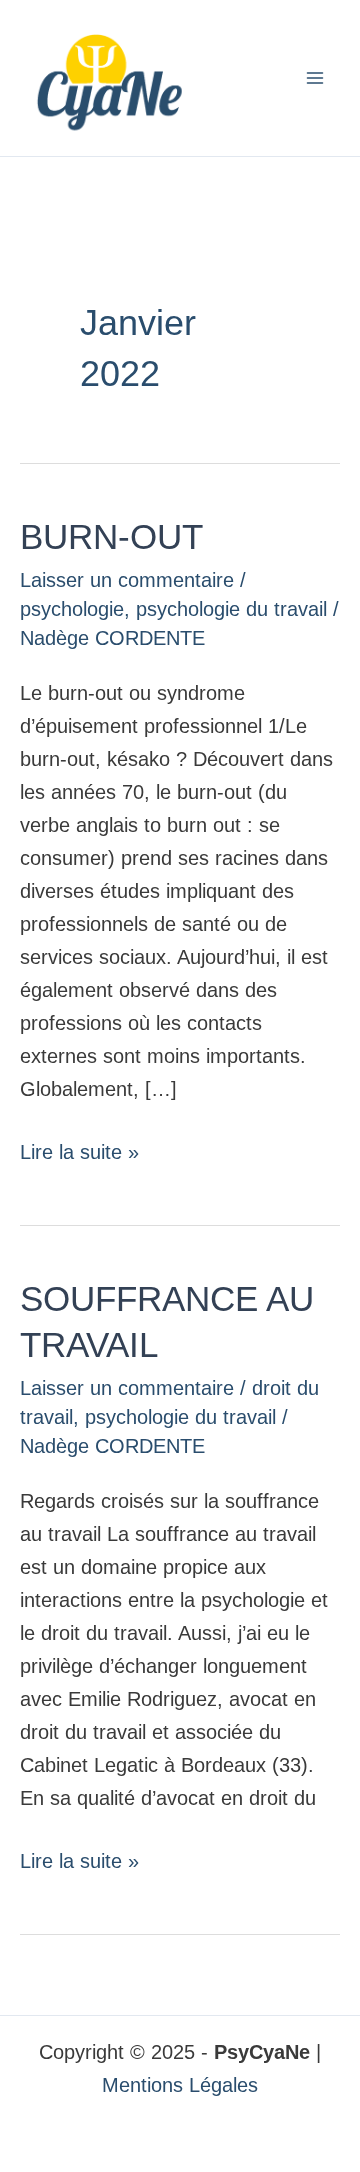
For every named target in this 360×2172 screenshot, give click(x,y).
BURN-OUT (111, 536)
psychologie (72, 609)
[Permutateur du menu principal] (315, 78)
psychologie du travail (231, 609)
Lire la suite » (79, 1149)
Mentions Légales (180, 2085)
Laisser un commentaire (127, 580)
